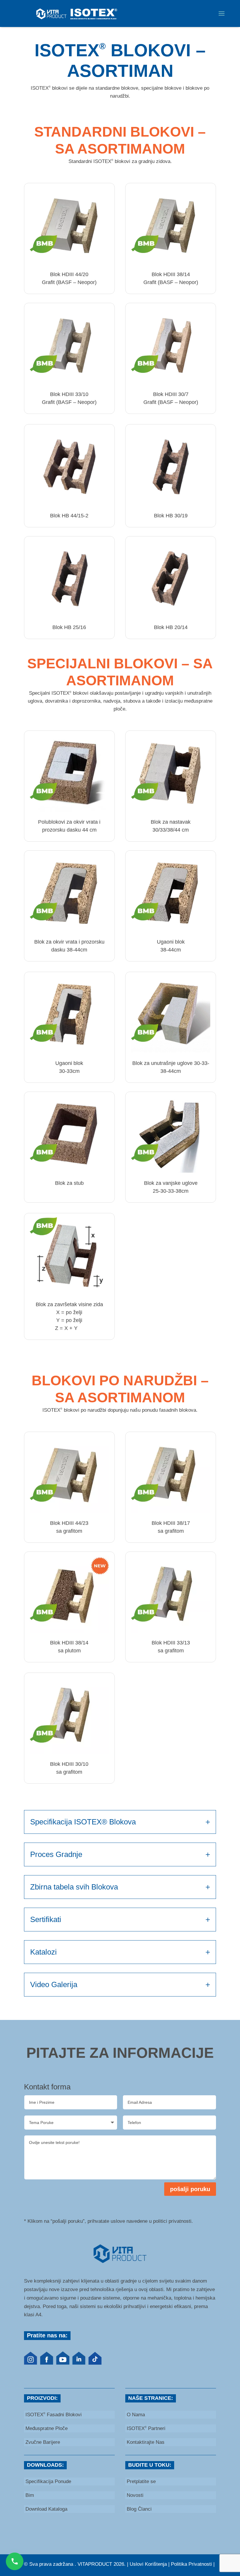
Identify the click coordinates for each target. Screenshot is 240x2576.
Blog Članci (139, 2509)
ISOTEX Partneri (146, 2428)
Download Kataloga (46, 2509)
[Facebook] (47, 2363)
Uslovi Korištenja (148, 2564)
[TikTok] (95, 2363)
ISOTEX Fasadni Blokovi (54, 2415)
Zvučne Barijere (43, 2442)
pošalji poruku (190, 2189)
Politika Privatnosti (191, 2564)
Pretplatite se (141, 2481)
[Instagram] (31, 2363)
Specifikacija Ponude (48, 2481)
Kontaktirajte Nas (146, 2442)
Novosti (135, 2495)
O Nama (136, 2415)
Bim (30, 2495)
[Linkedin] (79, 2363)
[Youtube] (63, 2363)
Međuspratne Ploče (47, 2428)
